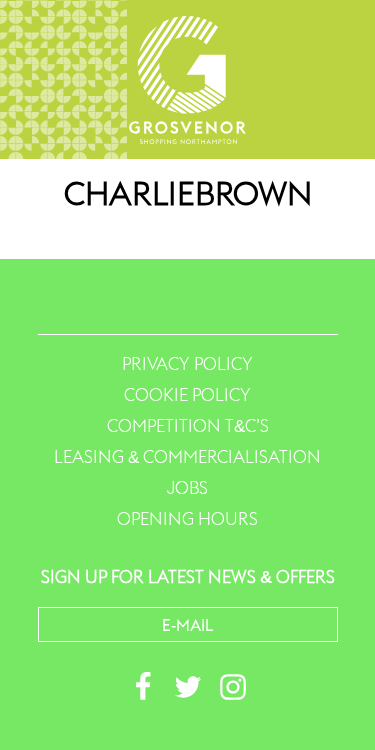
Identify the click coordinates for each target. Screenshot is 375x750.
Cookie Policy (187, 395)
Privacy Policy (187, 364)
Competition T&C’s (188, 426)
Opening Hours (187, 519)
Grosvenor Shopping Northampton (187, 79)
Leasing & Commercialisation (187, 457)
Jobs (187, 488)
